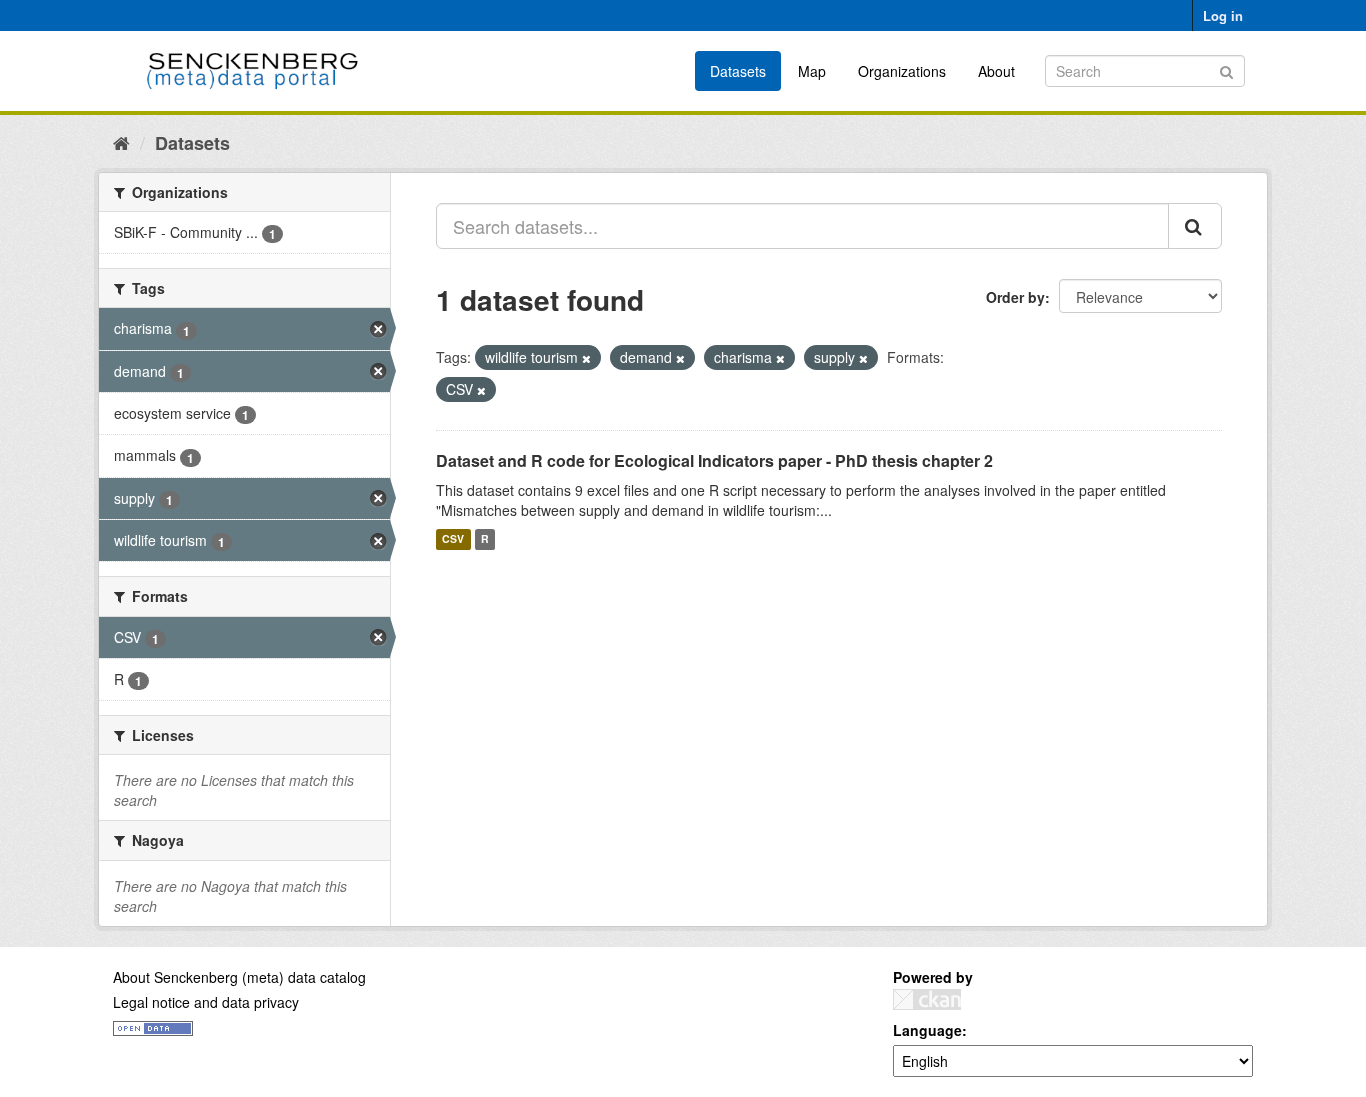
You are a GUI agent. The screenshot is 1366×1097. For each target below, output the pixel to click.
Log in (1223, 15)
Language (927, 1030)
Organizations (902, 71)
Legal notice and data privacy (206, 1002)
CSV (453, 539)
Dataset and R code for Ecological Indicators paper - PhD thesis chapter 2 (714, 460)
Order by (1015, 297)
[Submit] (1226, 69)
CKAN (927, 999)
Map (812, 71)
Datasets (738, 71)
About (996, 71)
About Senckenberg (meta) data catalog (239, 977)
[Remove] (586, 358)
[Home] (121, 142)
